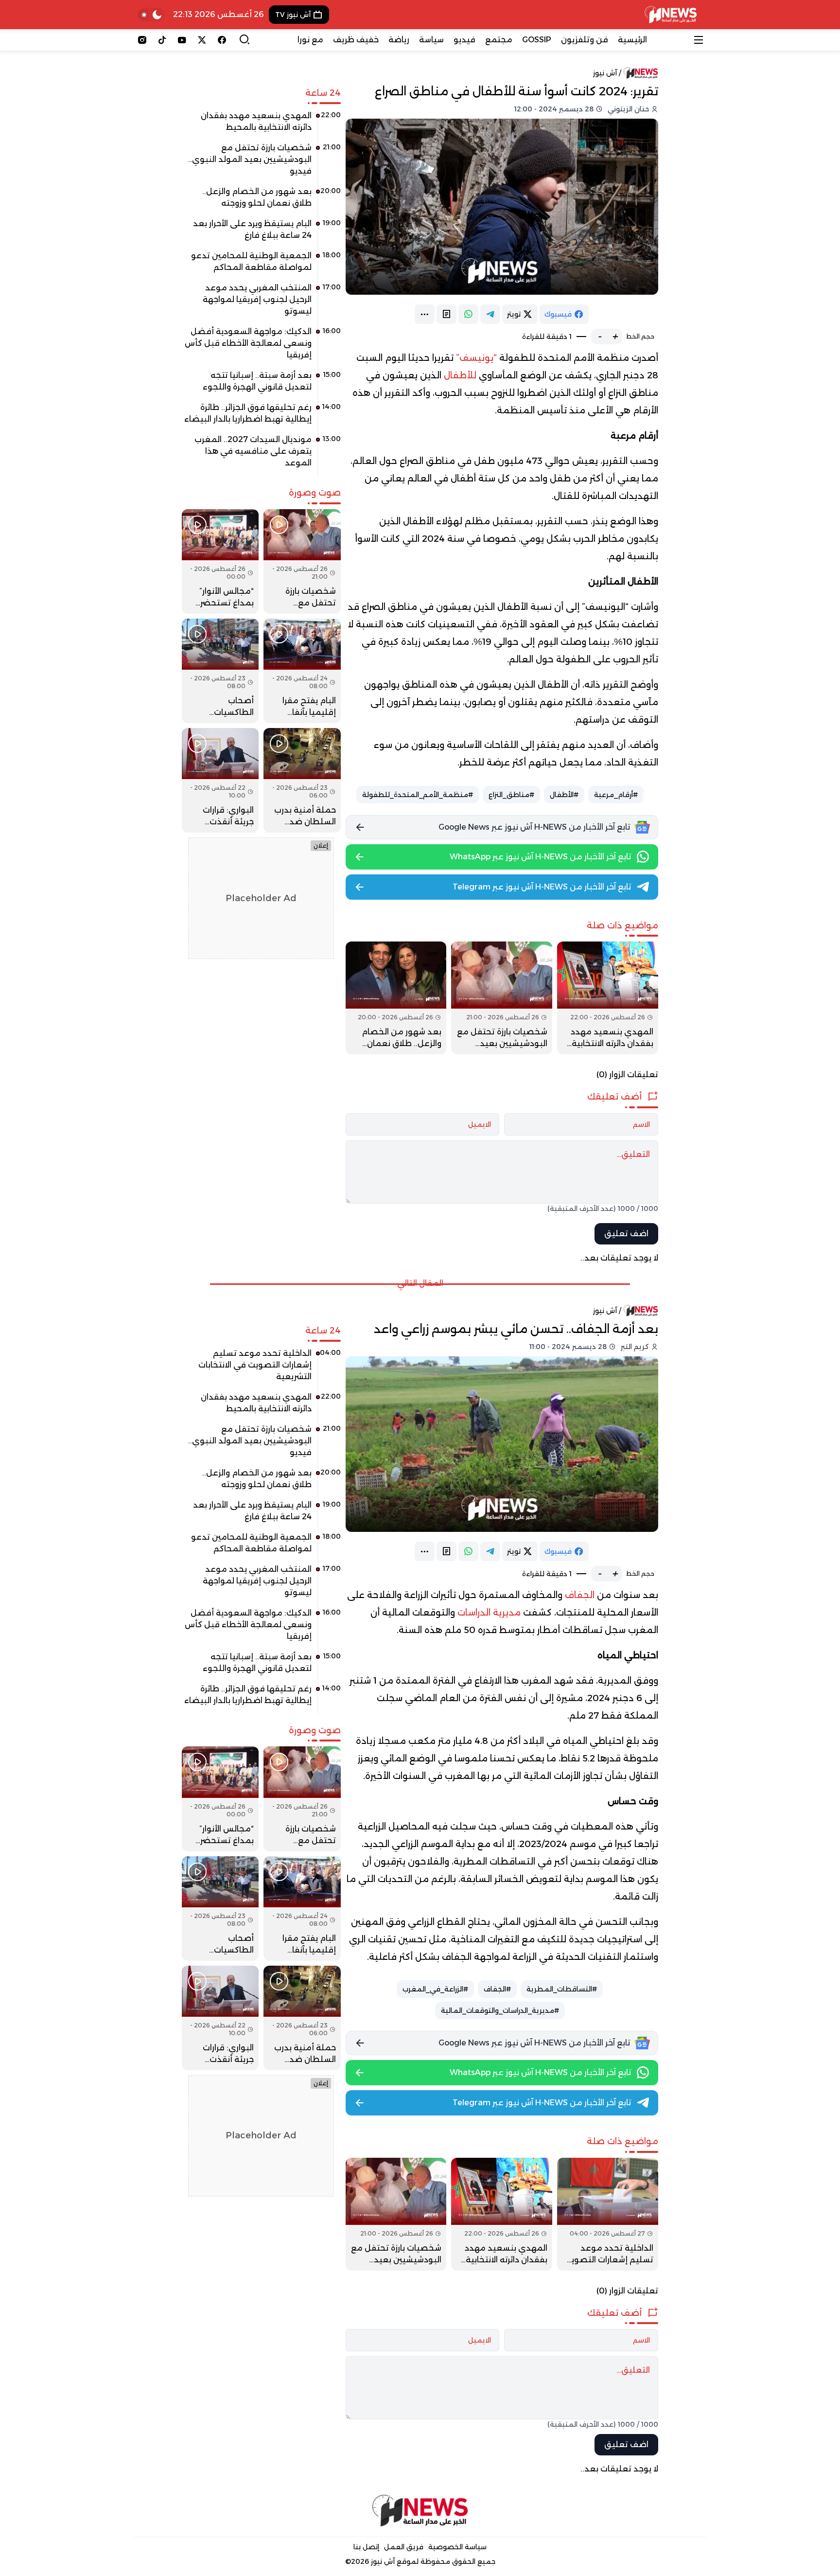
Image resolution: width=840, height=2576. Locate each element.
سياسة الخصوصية (457, 2547)
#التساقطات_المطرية (562, 1989)
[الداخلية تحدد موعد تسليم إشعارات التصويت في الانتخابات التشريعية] (608, 2214)
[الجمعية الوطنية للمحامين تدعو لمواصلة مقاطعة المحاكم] (261, 265)
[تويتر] (202, 40)
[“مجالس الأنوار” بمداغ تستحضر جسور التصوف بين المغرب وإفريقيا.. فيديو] (220, 561)
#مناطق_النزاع (511, 795)
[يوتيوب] (182, 40)
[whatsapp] (468, 314)
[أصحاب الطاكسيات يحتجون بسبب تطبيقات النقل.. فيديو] (220, 671)
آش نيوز (605, 73)
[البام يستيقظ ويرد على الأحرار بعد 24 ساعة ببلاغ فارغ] (261, 233)
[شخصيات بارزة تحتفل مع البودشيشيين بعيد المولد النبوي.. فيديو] (502, 998)
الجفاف (581, 1595)
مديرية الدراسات (489, 1613)
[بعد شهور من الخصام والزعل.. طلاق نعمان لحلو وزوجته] (396, 998)
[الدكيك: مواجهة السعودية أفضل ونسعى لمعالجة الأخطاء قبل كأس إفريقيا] (261, 347)
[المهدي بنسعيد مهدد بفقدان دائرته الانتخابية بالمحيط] (608, 998)
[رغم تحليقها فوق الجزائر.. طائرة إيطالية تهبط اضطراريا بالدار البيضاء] (261, 417)
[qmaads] (420, 2511)
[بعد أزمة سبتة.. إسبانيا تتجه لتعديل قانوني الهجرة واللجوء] (261, 385)
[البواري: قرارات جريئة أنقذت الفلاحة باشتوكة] (220, 780)
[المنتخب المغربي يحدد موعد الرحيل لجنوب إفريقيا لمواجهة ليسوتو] (261, 303)
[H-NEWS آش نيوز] (671, 15)
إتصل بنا (366, 2547)
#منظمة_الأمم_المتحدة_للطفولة (418, 795)
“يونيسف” (476, 358)
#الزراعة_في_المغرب (435, 1989)
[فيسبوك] (222, 40)
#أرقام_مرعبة (616, 795)
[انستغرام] (142, 40)
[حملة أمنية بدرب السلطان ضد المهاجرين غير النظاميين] (302, 780)
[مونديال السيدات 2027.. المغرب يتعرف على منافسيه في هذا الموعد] (261, 455)
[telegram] (490, 314)
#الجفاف (497, 1989)
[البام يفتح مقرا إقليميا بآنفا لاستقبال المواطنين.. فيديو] (302, 671)
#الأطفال (564, 795)
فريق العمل (404, 2547)
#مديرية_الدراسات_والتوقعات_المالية (500, 2010)
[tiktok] (162, 40)
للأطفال (461, 375)
